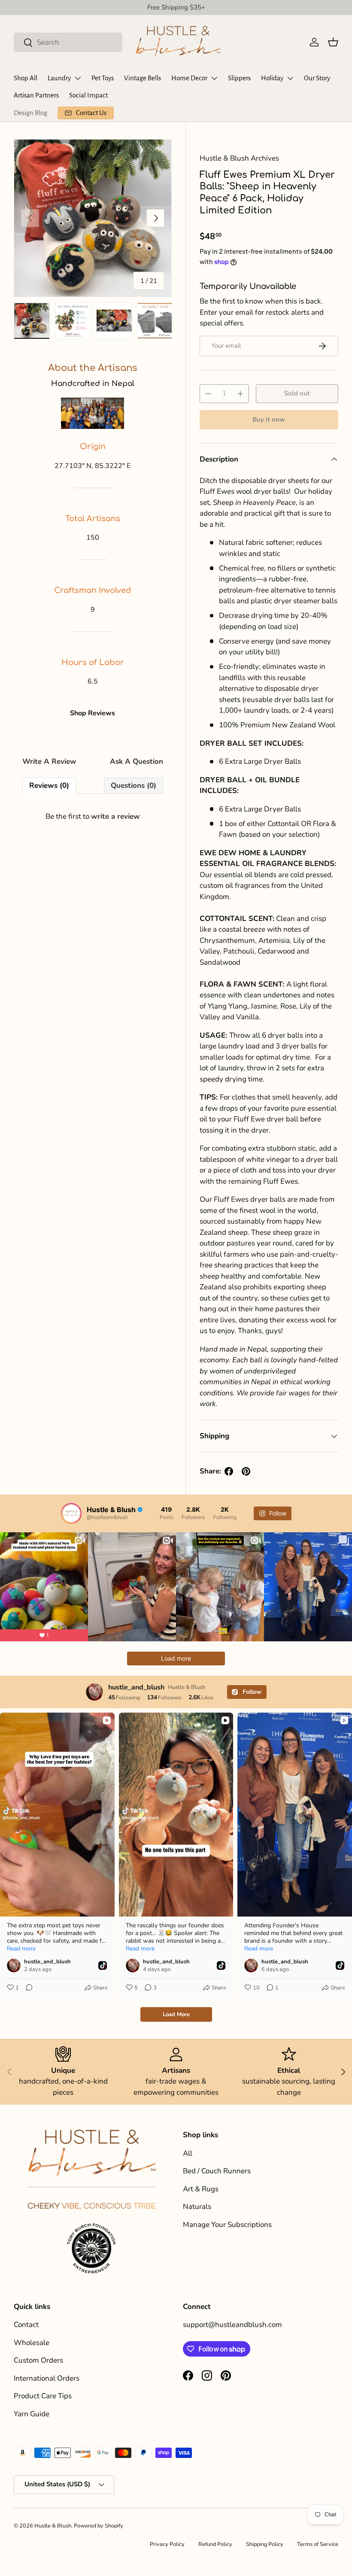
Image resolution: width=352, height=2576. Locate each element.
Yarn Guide (32, 2414)
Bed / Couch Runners (217, 2171)
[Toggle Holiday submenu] (290, 78)
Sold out (297, 393)
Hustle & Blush (53, 2526)
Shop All (26, 78)
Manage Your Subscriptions (227, 2225)
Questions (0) (134, 785)
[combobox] (68, 42)
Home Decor (189, 78)
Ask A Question (137, 761)
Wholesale (32, 2343)
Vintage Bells (143, 78)
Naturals (197, 2207)
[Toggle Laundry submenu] (78, 78)
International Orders (47, 2378)
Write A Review (49, 761)
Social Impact (88, 95)
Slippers (239, 78)
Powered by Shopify (99, 2526)
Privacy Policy (167, 2544)
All (188, 2153)
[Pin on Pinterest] (246, 1471)
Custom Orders (38, 2360)
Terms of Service (318, 2544)
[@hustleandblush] (71, 1513)
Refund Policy (215, 2544)
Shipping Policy (265, 2544)
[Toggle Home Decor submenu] (214, 78)
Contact (26, 2325)
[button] (333, 42)
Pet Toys (103, 78)
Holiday (272, 78)
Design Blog (30, 113)
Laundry (59, 78)
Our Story (317, 78)
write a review (115, 816)
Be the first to (93, 816)
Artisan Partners (36, 95)
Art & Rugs (201, 2189)
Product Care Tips (43, 2396)
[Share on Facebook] (229, 1471)
